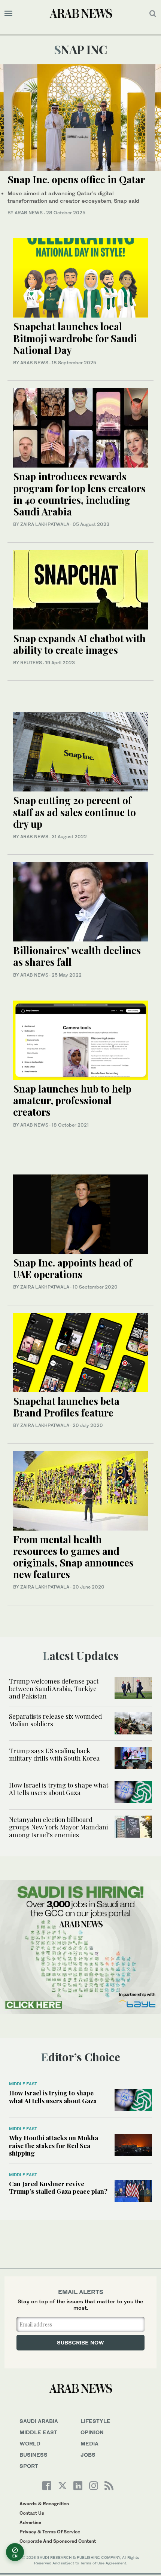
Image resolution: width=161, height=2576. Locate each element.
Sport (29, 2466)
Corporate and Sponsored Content (58, 2541)
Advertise (30, 2522)
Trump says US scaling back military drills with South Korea (54, 1754)
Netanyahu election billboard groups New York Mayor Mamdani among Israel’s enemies (58, 1827)
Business (34, 2455)
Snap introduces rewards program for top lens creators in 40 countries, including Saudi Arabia (79, 494)
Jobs (88, 2455)
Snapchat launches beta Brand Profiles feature (66, 1407)
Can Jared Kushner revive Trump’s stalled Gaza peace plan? (58, 2187)
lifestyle (95, 2421)
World (30, 2443)
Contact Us (32, 2513)
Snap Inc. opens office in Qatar (76, 179)
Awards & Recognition (44, 2504)
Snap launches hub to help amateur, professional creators (72, 1100)
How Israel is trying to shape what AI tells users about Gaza (59, 1789)
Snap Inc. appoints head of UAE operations (73, 1268)
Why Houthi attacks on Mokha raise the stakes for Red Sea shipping (54, 2145)
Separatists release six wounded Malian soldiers (55, 1720)
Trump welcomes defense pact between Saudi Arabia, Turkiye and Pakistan (54, 1689)
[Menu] (8, 13)
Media (89, 2443)
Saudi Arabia (39, 2421)
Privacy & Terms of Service (50, 2532)
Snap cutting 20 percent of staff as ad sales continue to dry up (75, 812)
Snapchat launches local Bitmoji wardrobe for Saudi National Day (75, 338)
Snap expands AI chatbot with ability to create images (79, 644)
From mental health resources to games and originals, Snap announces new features (73, 1557)
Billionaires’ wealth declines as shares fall (77, 956)
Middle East (23, 2084)
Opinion (92, 2432)
